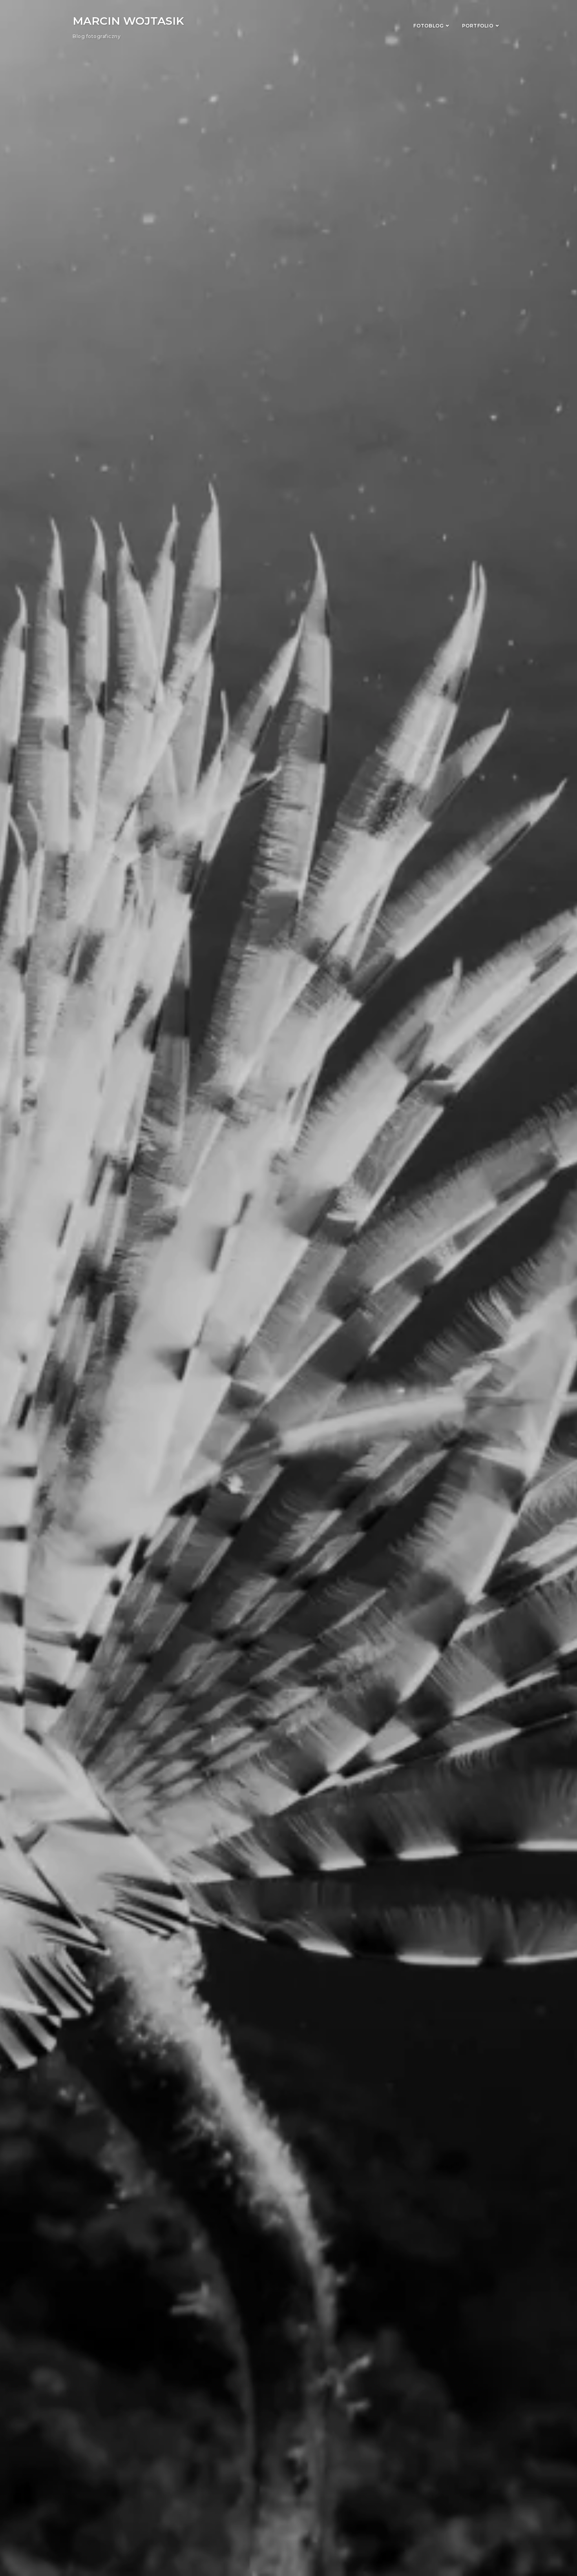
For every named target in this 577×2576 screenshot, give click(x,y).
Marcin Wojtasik (128, 21)
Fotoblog (428, 26)
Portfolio (478, 26)
